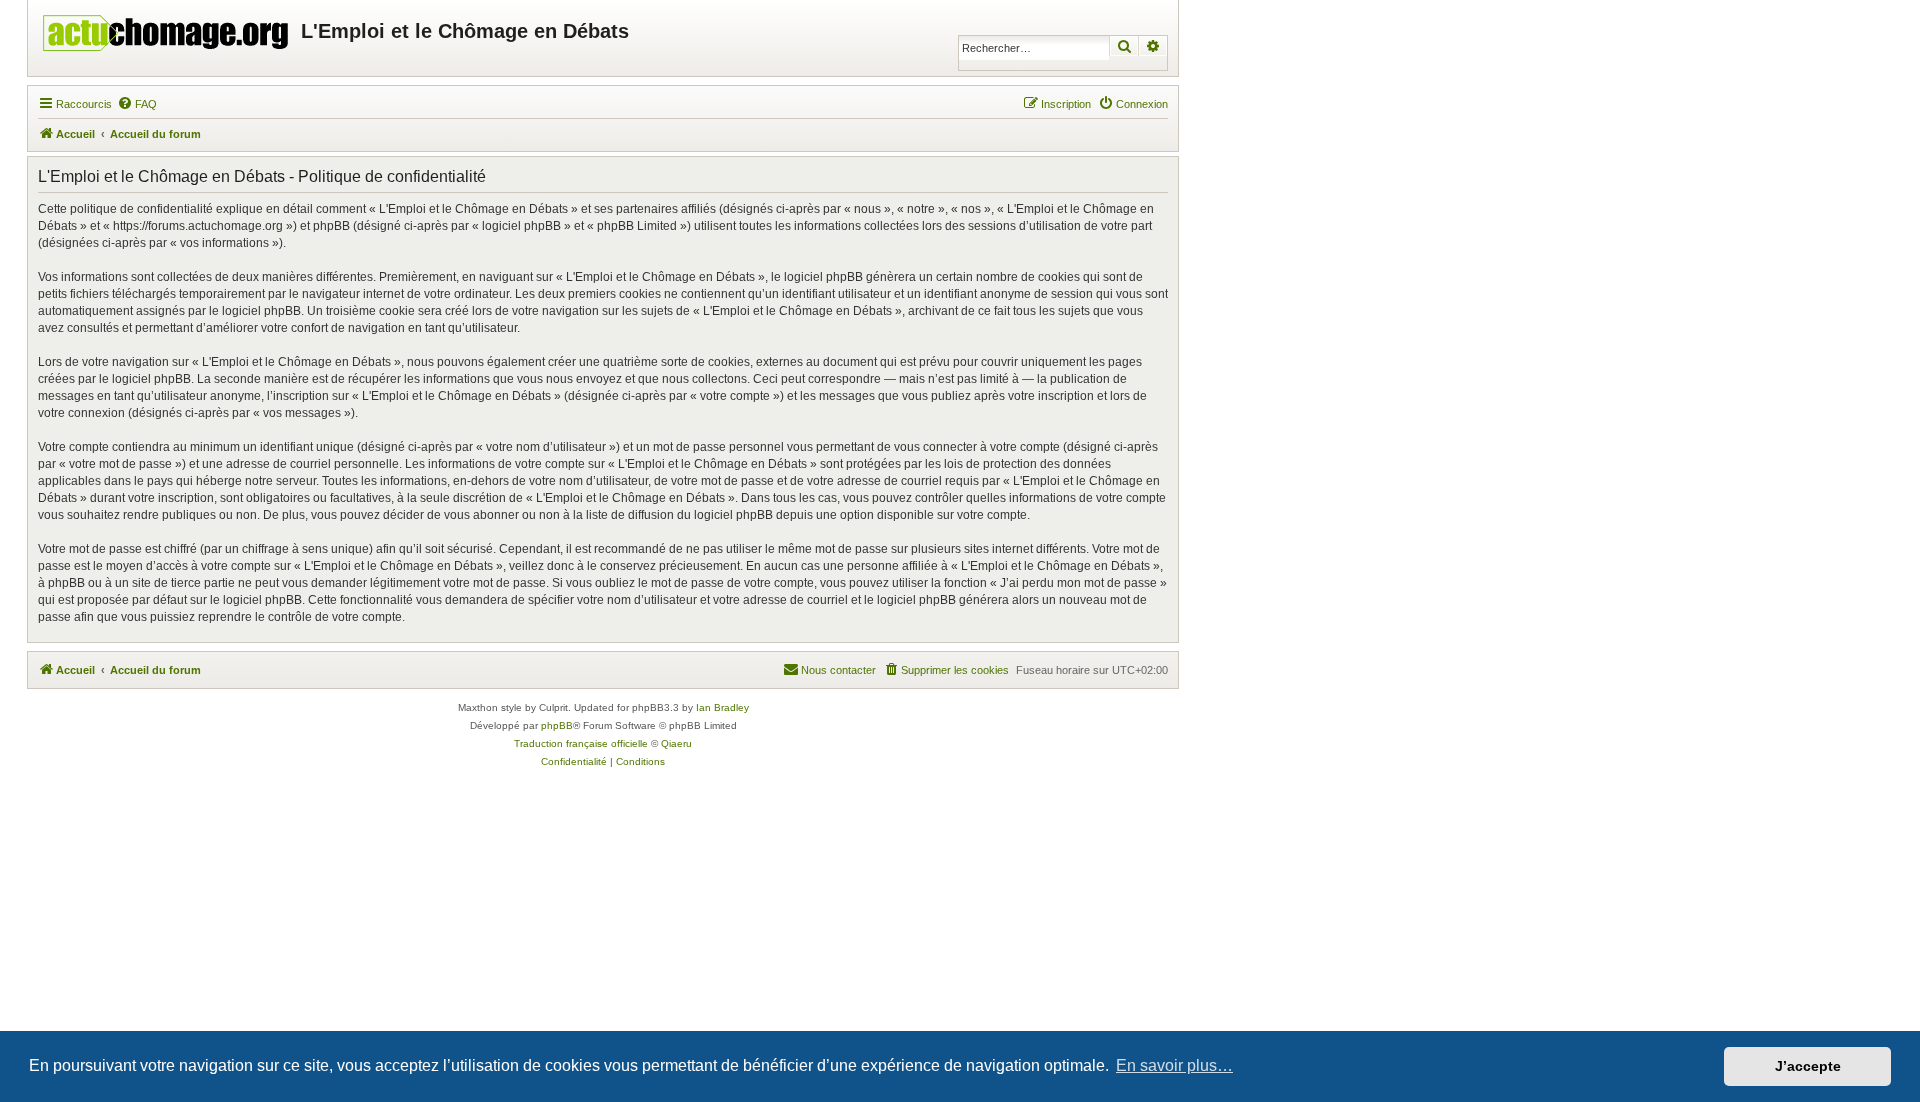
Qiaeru (676, 743)
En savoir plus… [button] (1174, 1065)
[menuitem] (137, 104)
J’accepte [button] (1808, 1066)
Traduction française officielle (581, 743)
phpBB (557, 725)
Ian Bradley (722, 707)
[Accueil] (167, 28)
